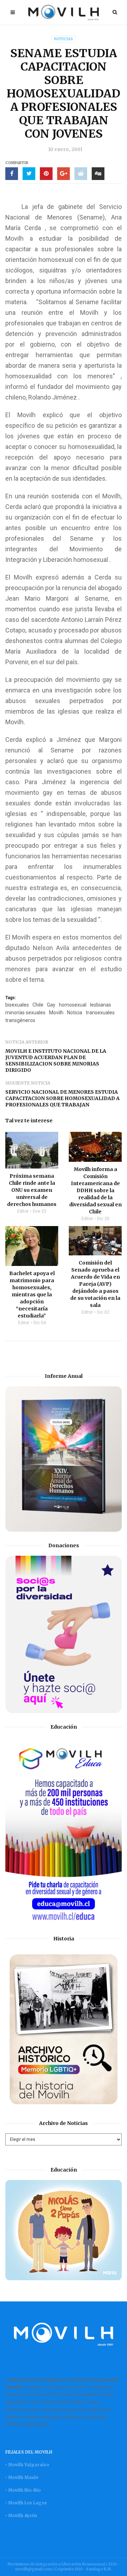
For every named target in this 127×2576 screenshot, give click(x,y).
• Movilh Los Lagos (26, 2503)
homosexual (73, 1005)
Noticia (75, 1013)
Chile (38, 1005)
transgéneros (20, 1020)
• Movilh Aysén (21, 2515)
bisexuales (17, 1005)
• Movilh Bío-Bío (23, 2490)
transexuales (100, 1013)
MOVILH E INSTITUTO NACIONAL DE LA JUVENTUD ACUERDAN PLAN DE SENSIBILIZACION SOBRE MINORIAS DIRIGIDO (56, 1061)
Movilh (56, 1013)
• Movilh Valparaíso (27, 2465)
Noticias (64, 39)
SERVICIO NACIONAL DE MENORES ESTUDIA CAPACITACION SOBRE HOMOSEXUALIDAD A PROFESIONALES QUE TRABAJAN (62, 1098)
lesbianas (101, 1005)
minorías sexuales (25, 1013)
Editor (23, 1211)
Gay (51, 1005)
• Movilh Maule (22, 2477)
